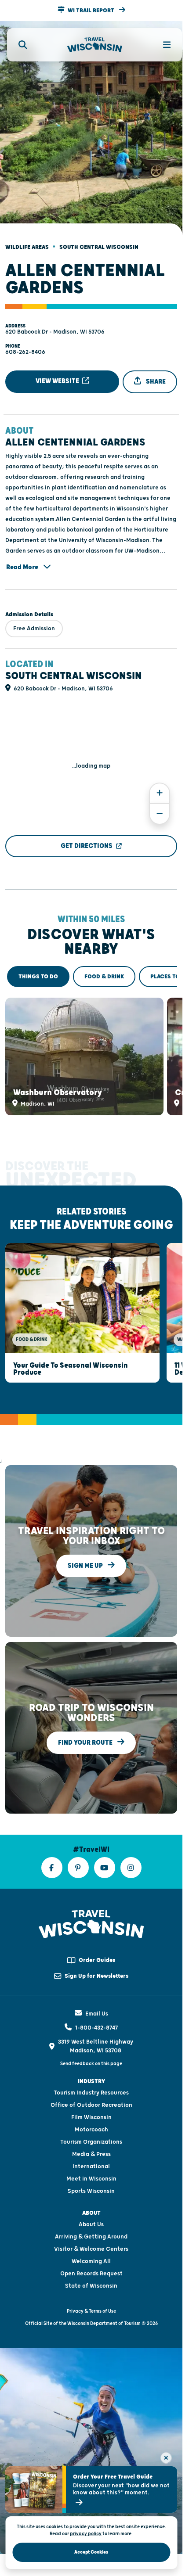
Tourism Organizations (91, 2126)
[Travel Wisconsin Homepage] (95, 45)
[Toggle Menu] (162, 45)
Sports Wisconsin (91, 2175)
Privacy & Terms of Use (91, 2295)
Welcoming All (91, 2245)
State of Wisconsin (91, 2270)
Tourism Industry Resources (91, 2077)
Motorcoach (91, 2113)
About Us (91, 2208)
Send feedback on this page (91, 2048)
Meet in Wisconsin (91, 2163)
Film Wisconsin (91, 2101)
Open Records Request (91, 2257)
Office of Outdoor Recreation (91, 2089)
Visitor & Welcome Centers (91, 2233)
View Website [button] (58, 374)
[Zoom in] (160, 786)
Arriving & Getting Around (91, 2220)
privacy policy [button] (86, 2534)
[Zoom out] (160, 807)
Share (155, 374)
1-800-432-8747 (96, 2012)
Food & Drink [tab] (104, 969)
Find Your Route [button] (86, 1726)
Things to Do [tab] (38, 969)
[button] (91, 11)
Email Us (97, 1998)
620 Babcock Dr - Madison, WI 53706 (55, 324)
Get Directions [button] (87, 839)
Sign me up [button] (86, 1550)
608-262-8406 (25, 345)
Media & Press (91, 2138)
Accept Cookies (91, 2552)
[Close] (166, 2458)
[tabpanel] (91, 1047)
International (91, 2150)
